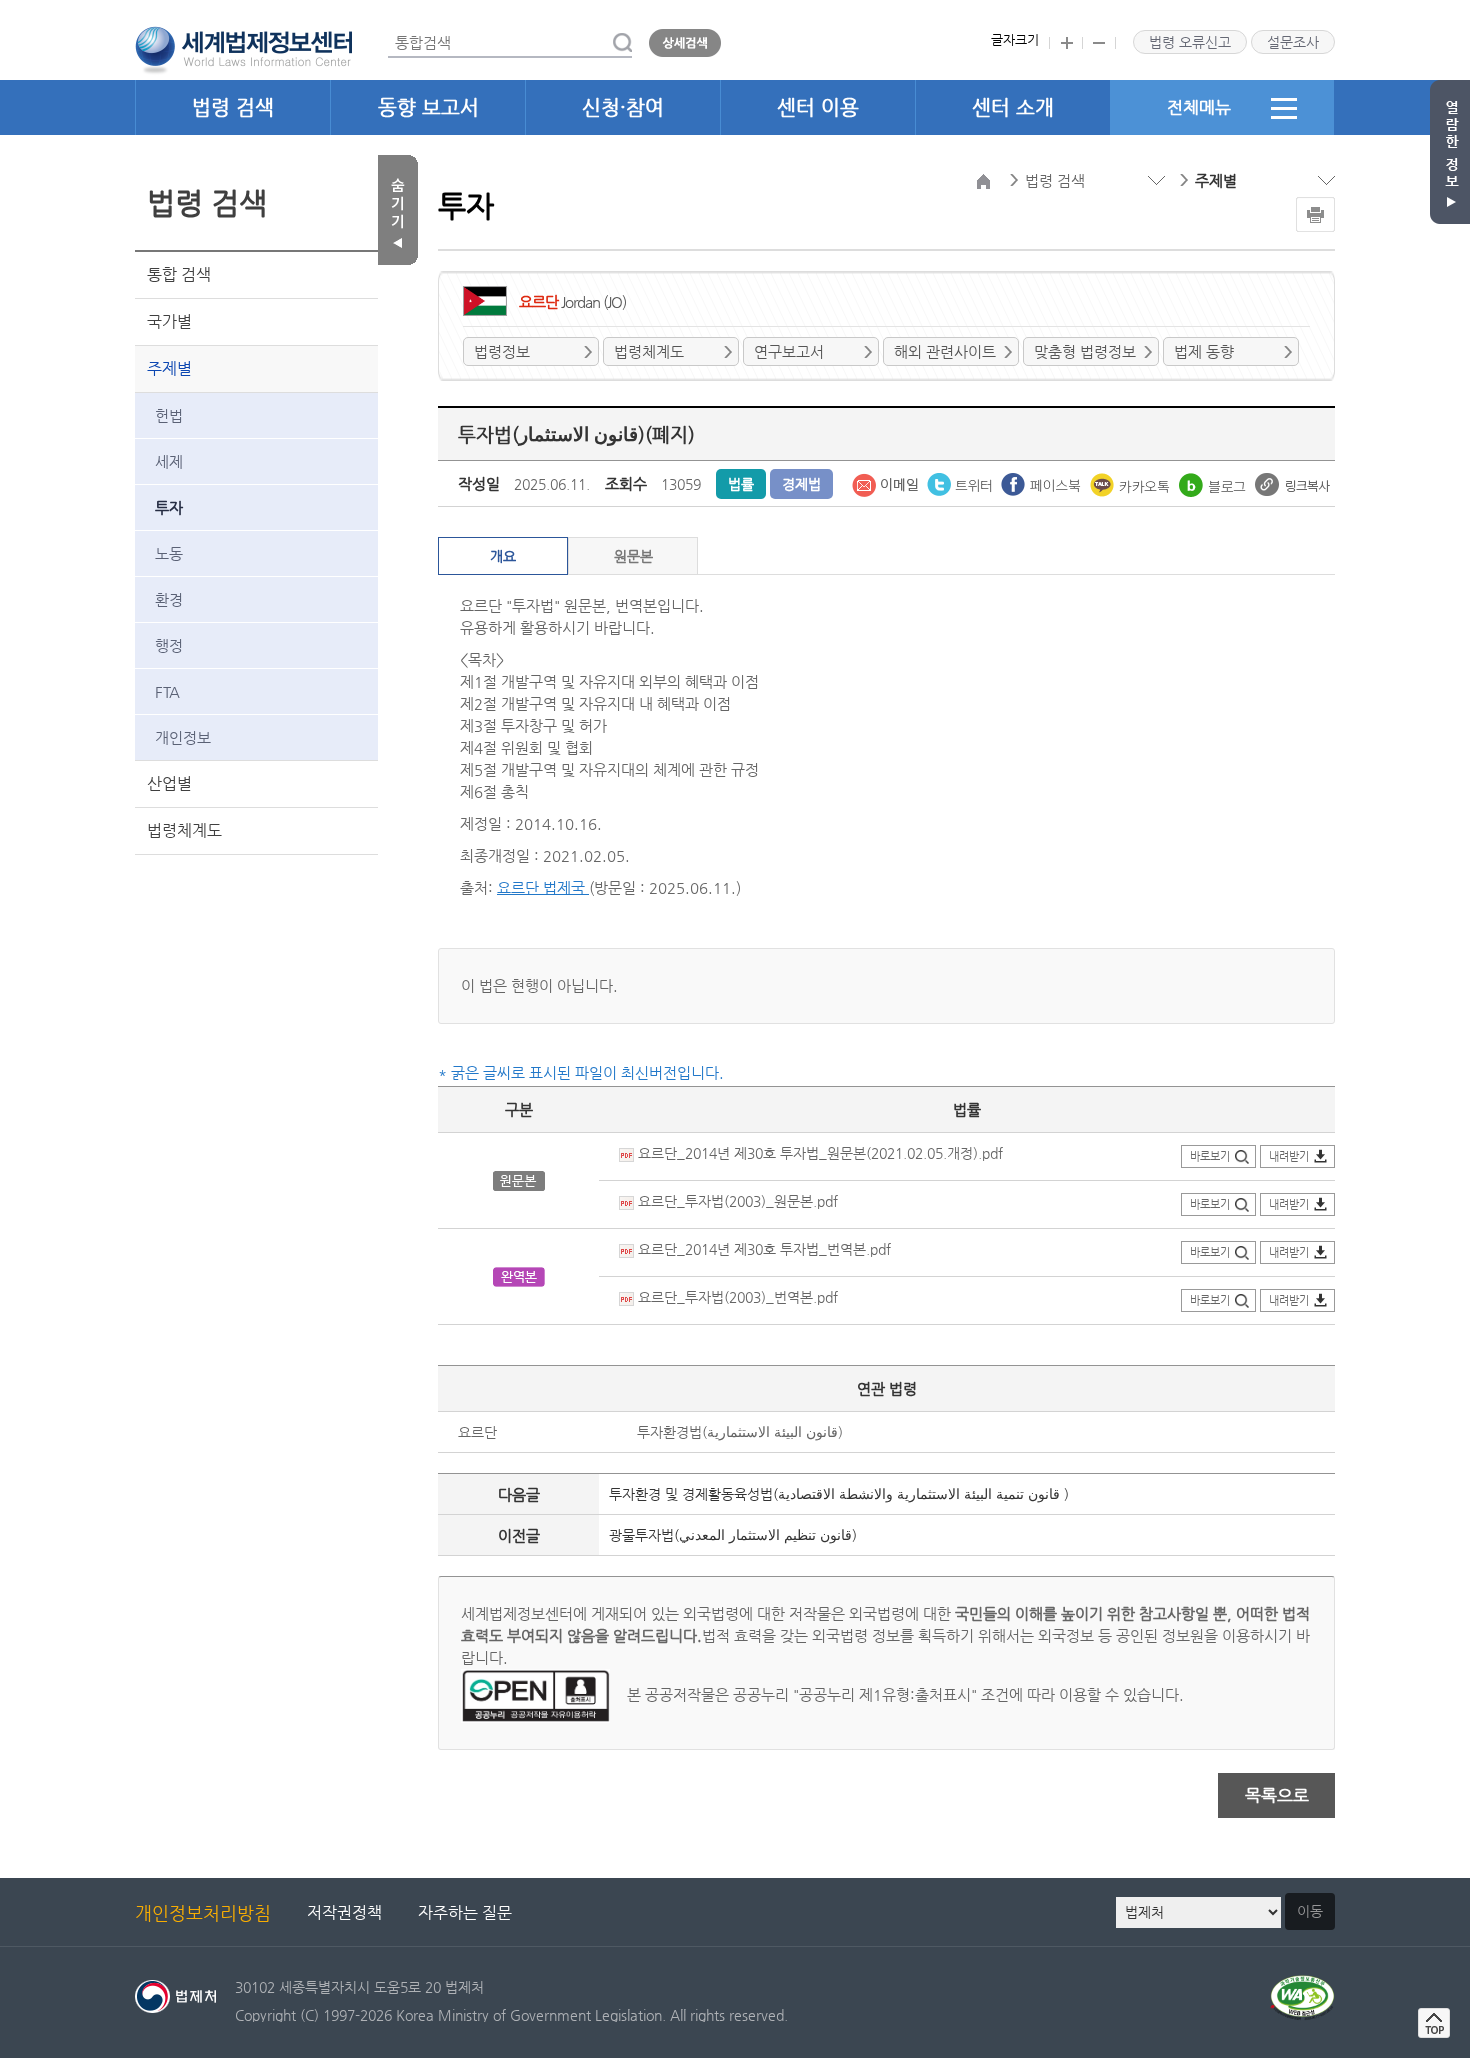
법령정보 (502, 351)
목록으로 (1277, 1795)
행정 (169, 645)
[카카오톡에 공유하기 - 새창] (1132, 483)
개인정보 (183, 737)
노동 (169, 553)
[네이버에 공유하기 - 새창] (1214, 483)
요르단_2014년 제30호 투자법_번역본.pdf (762, 1249)
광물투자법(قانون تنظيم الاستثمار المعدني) (733, 1535)
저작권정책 (344, 1912)
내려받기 (1289, 1156)
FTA (167, 691)
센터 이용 (818, 107)
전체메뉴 (1199, 107)
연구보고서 (789, 351)
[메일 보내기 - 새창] (887, 483)
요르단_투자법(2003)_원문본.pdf (736, 1201)
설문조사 (1293, 42)
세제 (169, 461)
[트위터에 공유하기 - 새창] (961, 483)
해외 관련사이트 (945, 351)
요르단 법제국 (543, 887)
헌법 (169, 415)
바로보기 (1210, 1156)
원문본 (633, 556)
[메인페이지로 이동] (243, 48)
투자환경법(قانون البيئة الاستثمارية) (740, 1432)
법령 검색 (233, 107)
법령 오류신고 (1190, 42)
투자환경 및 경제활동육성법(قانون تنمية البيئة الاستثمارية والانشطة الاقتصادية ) (839, 1494)
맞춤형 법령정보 (1085, 351)
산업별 (169, 783)
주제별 (169, 368)
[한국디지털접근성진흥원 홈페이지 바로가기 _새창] (1302, 1986)
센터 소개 (1013, 107)
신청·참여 (623, 107)
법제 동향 (1204, 351)
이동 (1310, 1911)
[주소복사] (1292, 483)
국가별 (169, 321)
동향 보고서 (428, 107)
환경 (169, 599)
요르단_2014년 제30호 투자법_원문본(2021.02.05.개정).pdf (818, 1153)
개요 (503, 556)
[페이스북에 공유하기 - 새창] (1043, 483)
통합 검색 (179, 274)
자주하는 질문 (465, 1912)
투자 (169, 507)
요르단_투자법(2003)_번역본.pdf (736, 1297)
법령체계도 (184, 830)
